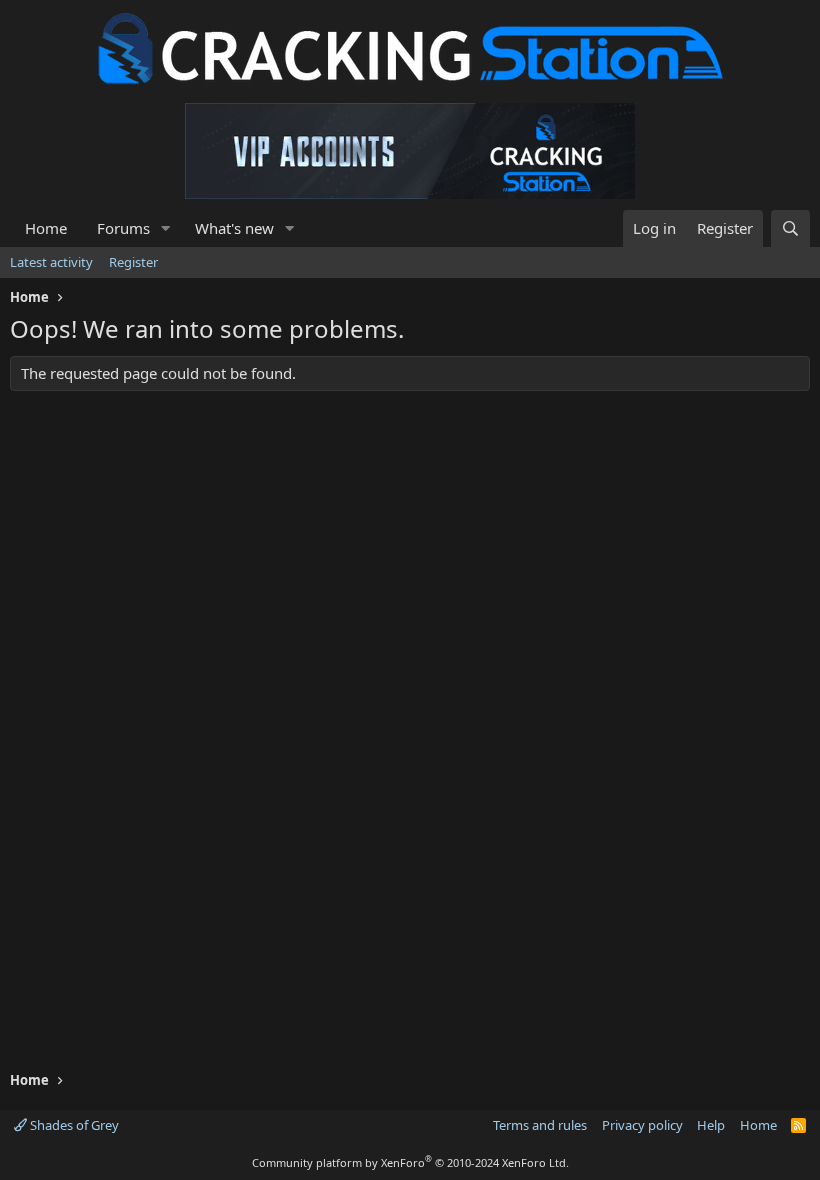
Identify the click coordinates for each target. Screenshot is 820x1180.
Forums (123, 228)
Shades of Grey (73, 1125)
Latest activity (51, 262)
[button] (166, 228)
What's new (234, 228)
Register (133, 262)
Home (46, 228)
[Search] (790, 228)
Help (711, 1125)
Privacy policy (642, 1125)
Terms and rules (540, 1125)
